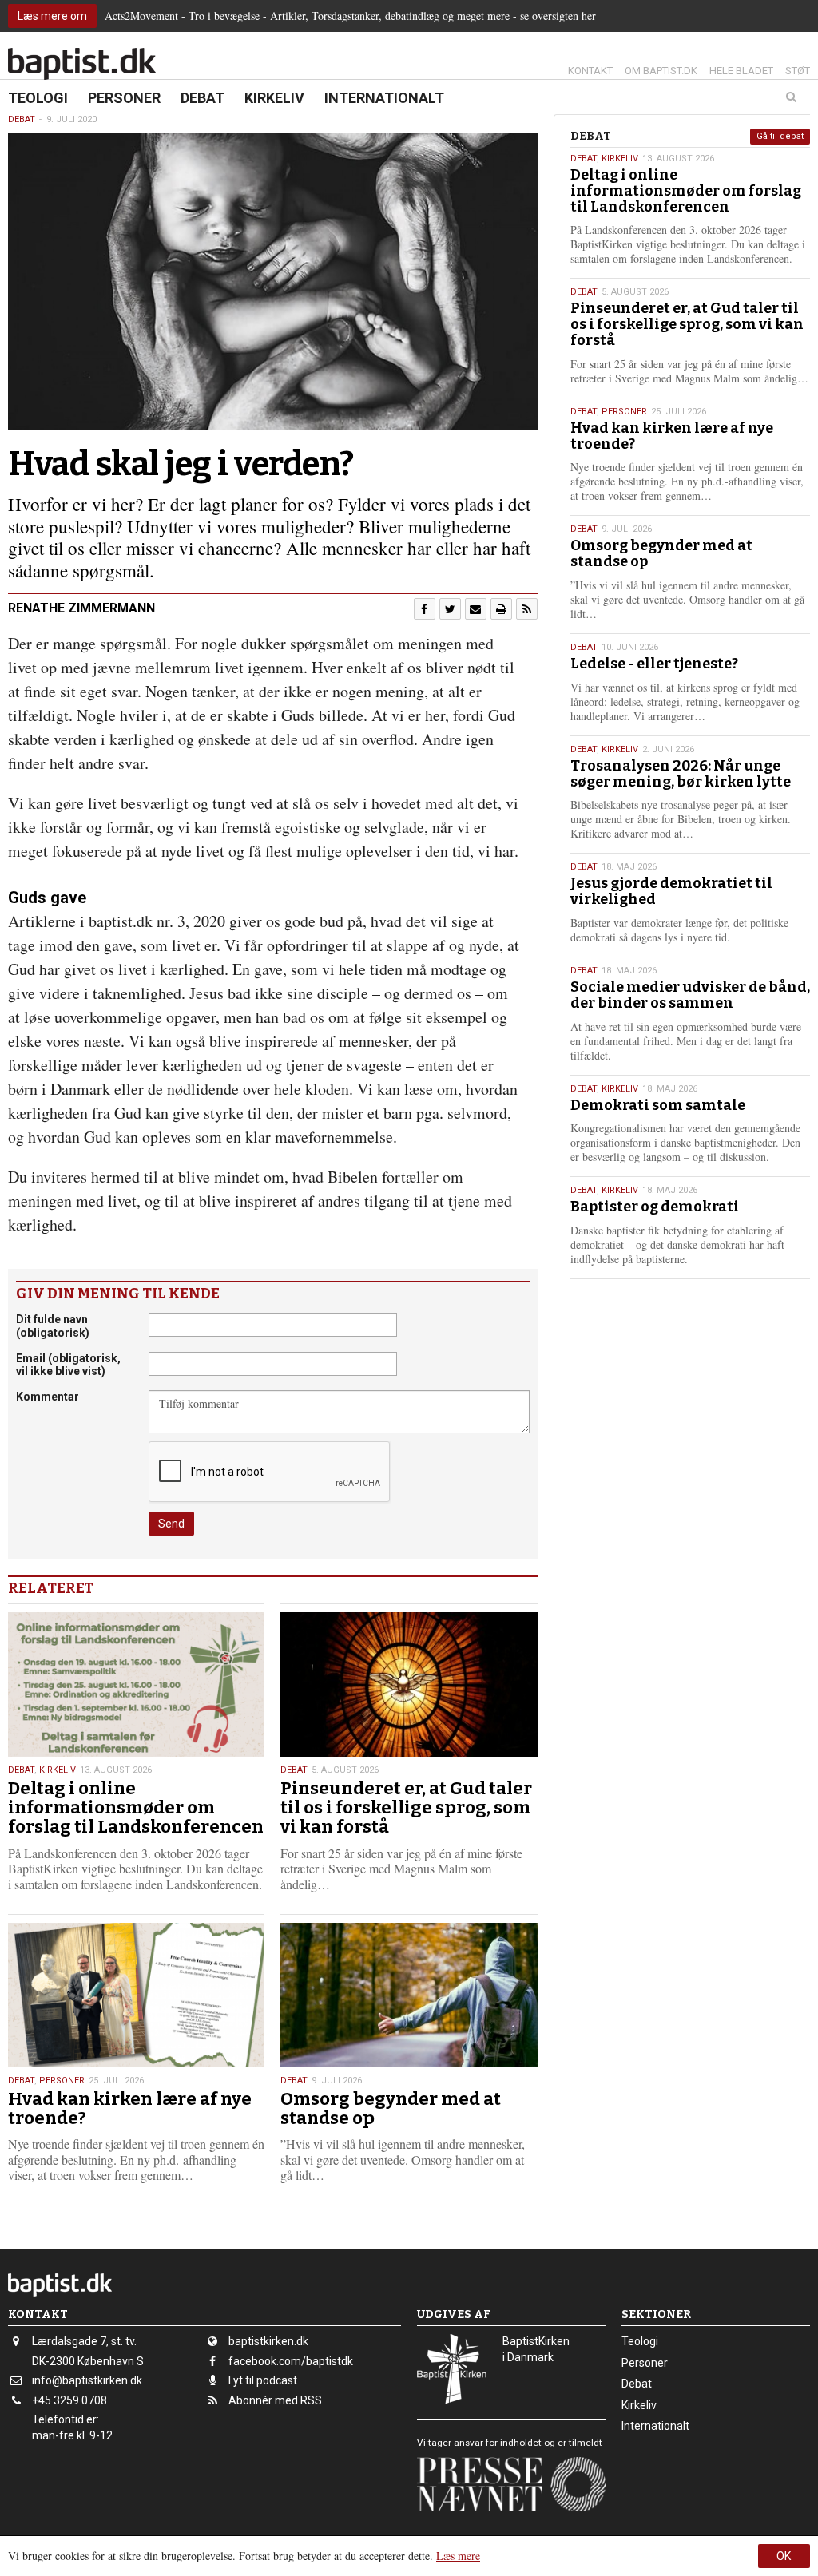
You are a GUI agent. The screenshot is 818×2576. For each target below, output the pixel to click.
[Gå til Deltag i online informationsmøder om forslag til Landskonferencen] (136, 1684)
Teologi (38, 98)
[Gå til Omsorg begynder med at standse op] (409, 1995)
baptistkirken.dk (268, 2341)
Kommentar (48, 1397)
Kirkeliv (274, 98)
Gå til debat (780, 136)
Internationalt (384, 98)
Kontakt (590, 71)
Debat (203, 98)
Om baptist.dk (661, 71)
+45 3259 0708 (69, 2400)
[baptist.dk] (82, 64)
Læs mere (458, 2556)
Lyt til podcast (263, 2380)
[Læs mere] (527, 609)
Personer (124, 98)
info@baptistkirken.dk (87, 2380)
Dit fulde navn (53, 1326)
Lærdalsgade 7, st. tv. (84, 2341)
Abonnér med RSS (275, 2400)
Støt (798, 71)
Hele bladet (741, 71)
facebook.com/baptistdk (291, 2361)
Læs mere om (52, 16)
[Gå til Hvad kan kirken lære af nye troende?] (136, 1995)
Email (68, 1365)
